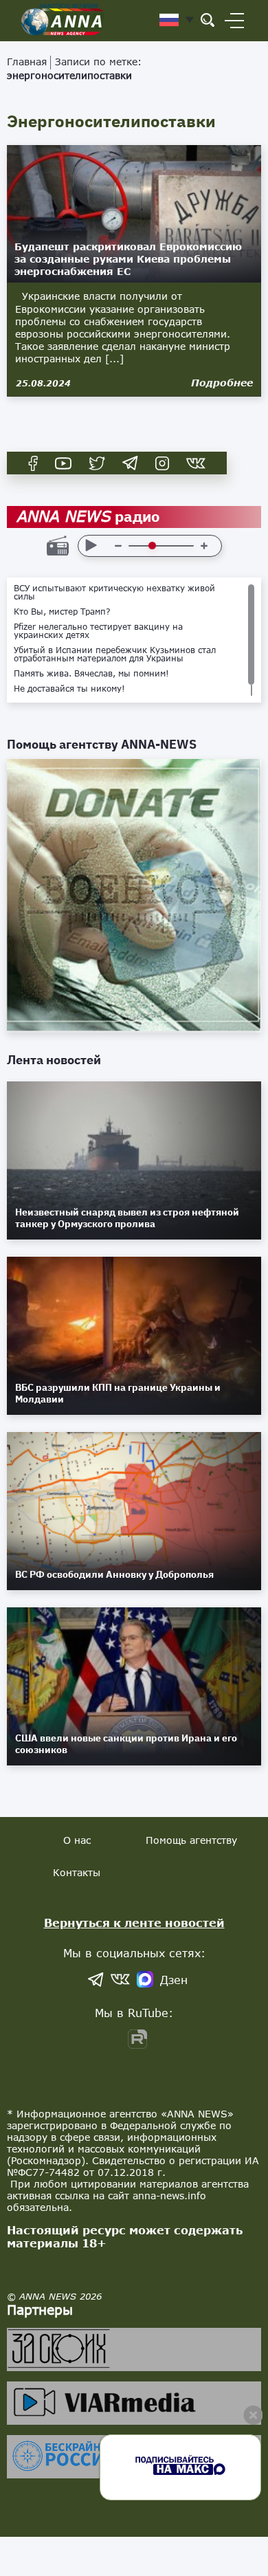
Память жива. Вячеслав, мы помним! (91, 674)
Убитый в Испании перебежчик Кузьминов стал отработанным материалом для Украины (115, 654)
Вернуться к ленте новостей (134, 1923)
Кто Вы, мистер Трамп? (62, 612)
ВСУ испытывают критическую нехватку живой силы (114, 593)
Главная (27, 62)
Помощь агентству (191, 1840)
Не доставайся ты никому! (69, 689)
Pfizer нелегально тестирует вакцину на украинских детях (98, 631)
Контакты (77, 1872)
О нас (77, 1840)
